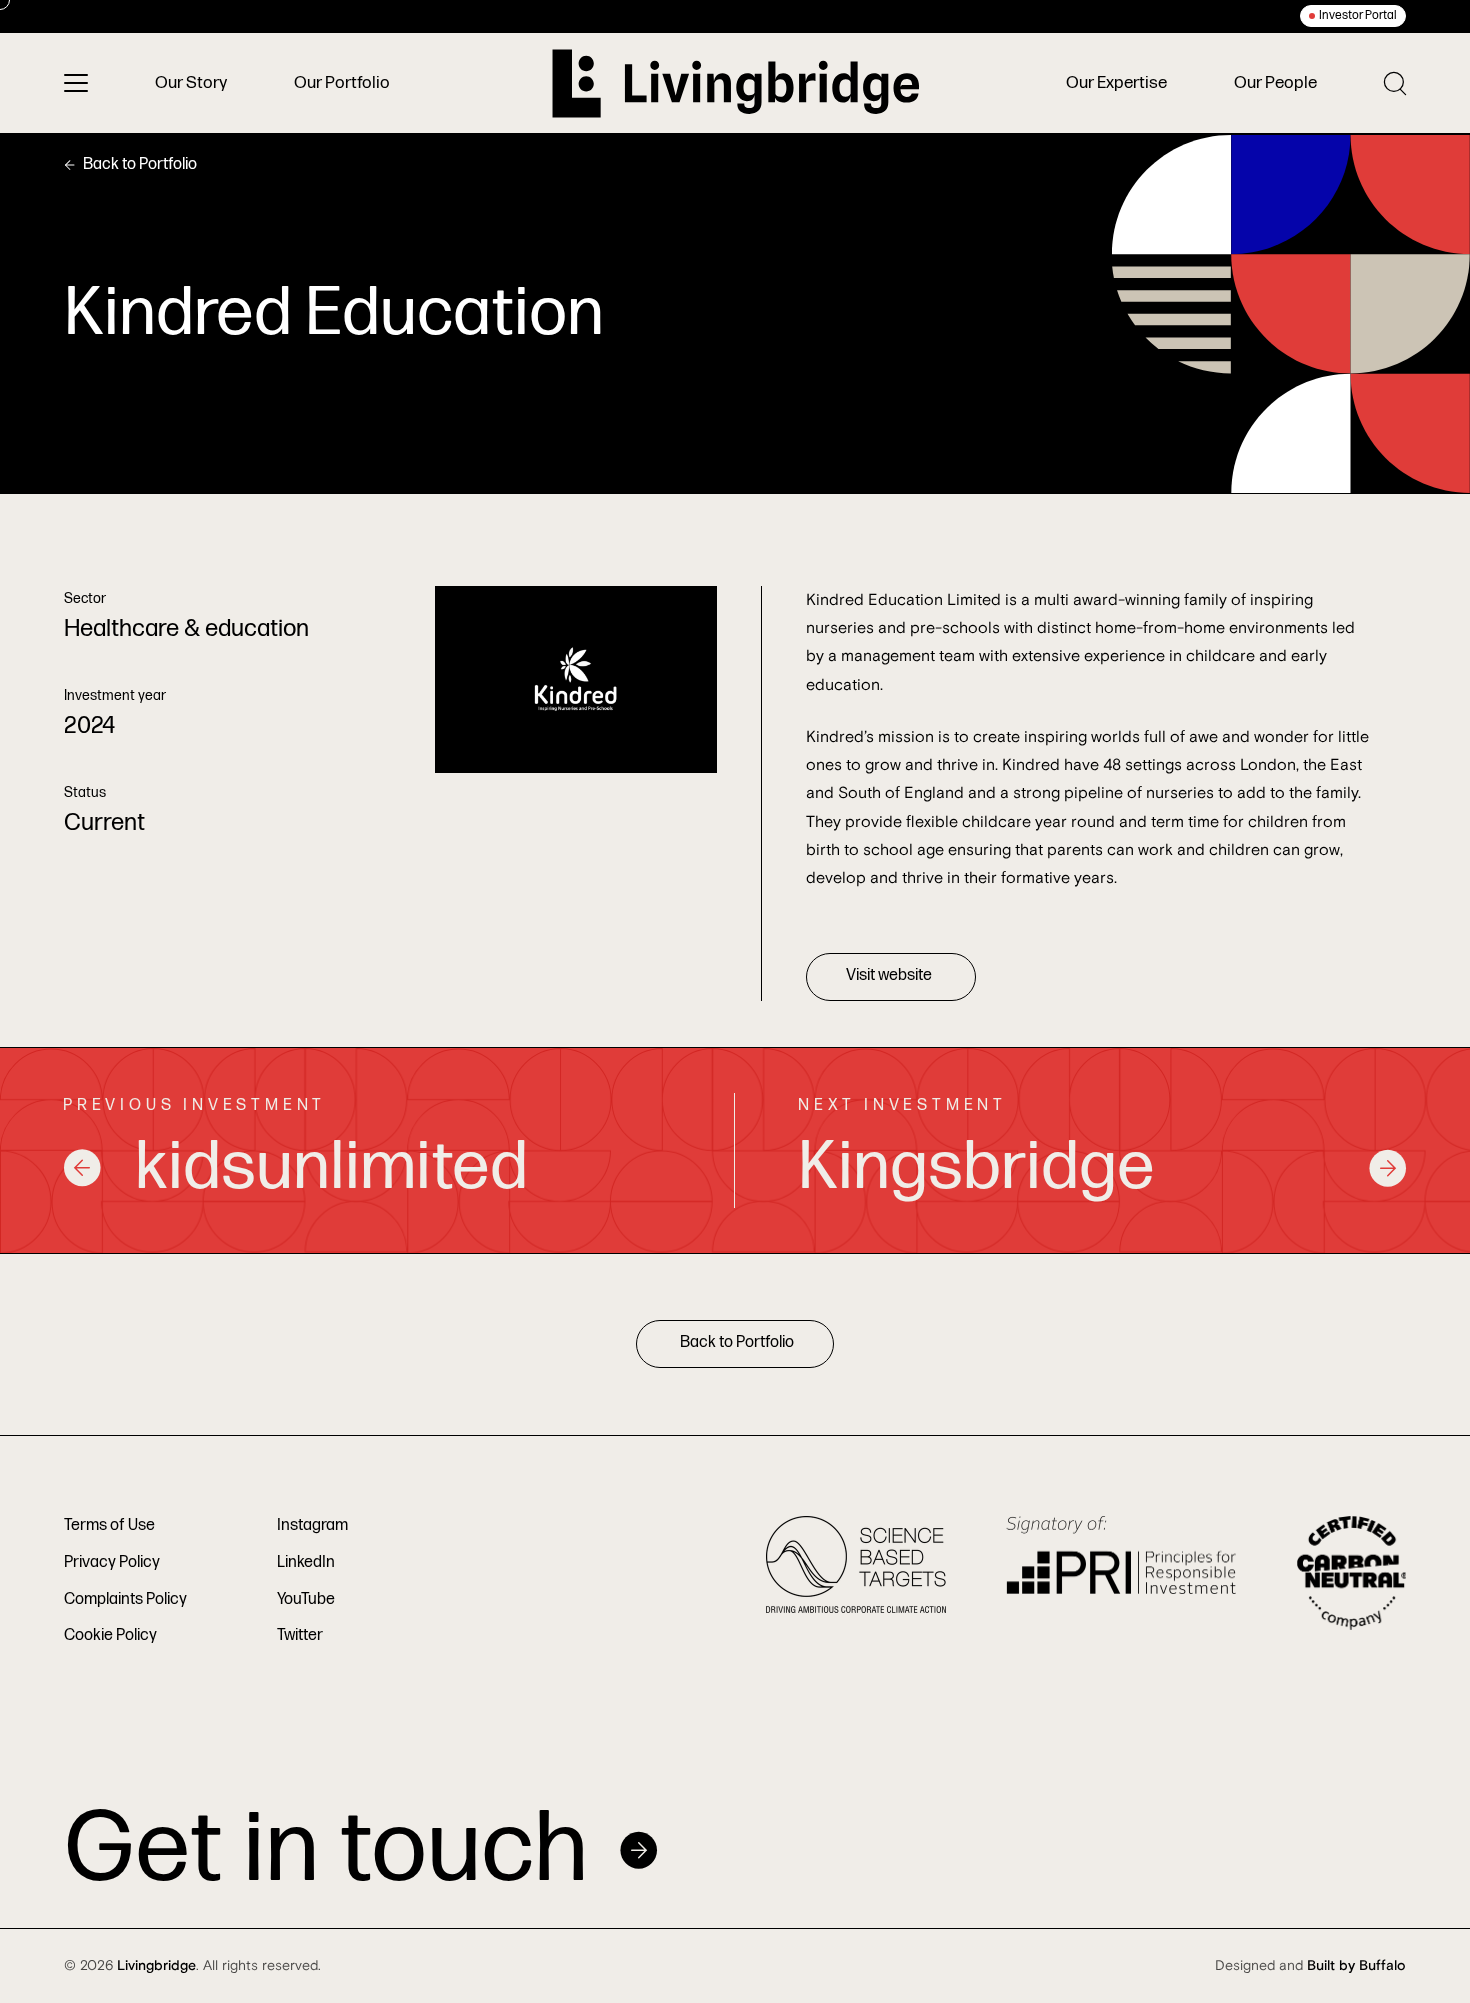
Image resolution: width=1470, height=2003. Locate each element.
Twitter (300, 1635)
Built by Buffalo (1356, 1966)
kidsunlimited (331, 1167)
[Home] (736, 83)
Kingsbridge (976, 1167)
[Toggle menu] (76, 83)
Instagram (312, 1525)
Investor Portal (1358, 15)
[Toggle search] (1395, 83)
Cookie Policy (110, 1635)
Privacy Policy (112, 1562)
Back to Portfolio (140, 164)
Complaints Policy (125, 1599)
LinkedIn (306, 1562)
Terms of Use (109, 1525)
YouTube (306, 1599)
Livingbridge (156, 1966)
